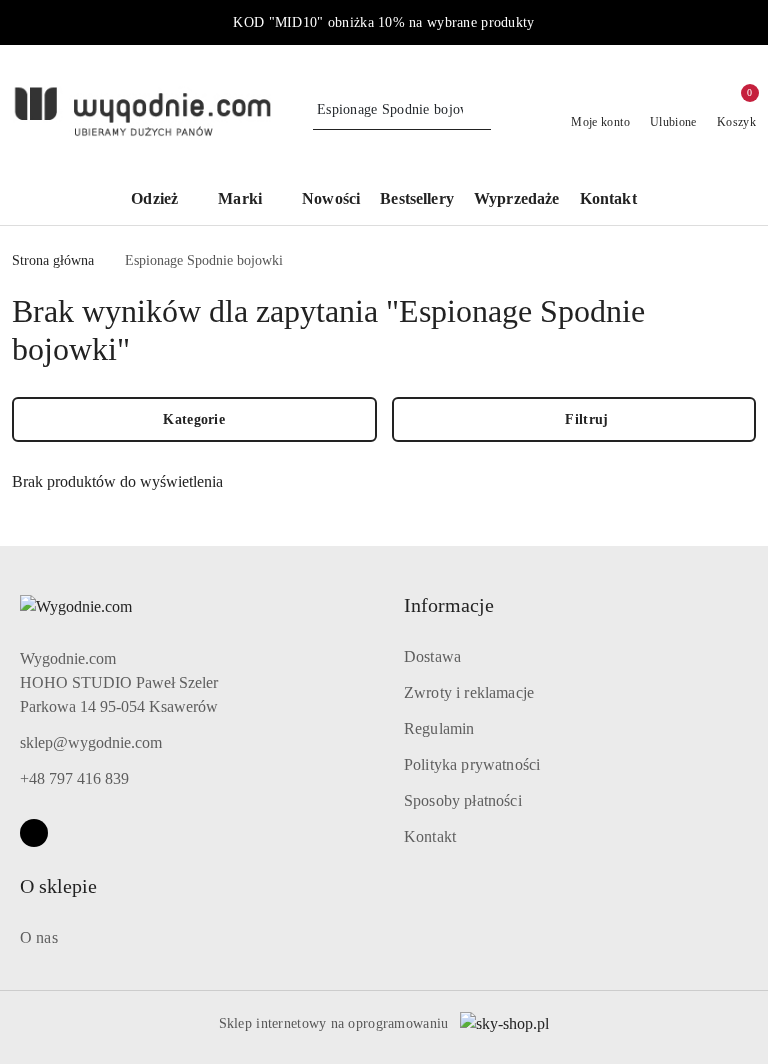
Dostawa (432, 656)
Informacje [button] (449, 605)
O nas (39, 937)
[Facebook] (34, 833)
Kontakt (430, 836)
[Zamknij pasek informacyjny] (747, 23)
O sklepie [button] (58, 886)
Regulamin (439, 728)
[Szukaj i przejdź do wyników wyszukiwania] (479, 110)
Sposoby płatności (463, 800)
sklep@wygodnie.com (91, 742)
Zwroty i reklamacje (469, 692)
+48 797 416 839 (74, 778)
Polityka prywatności (472, 764)
